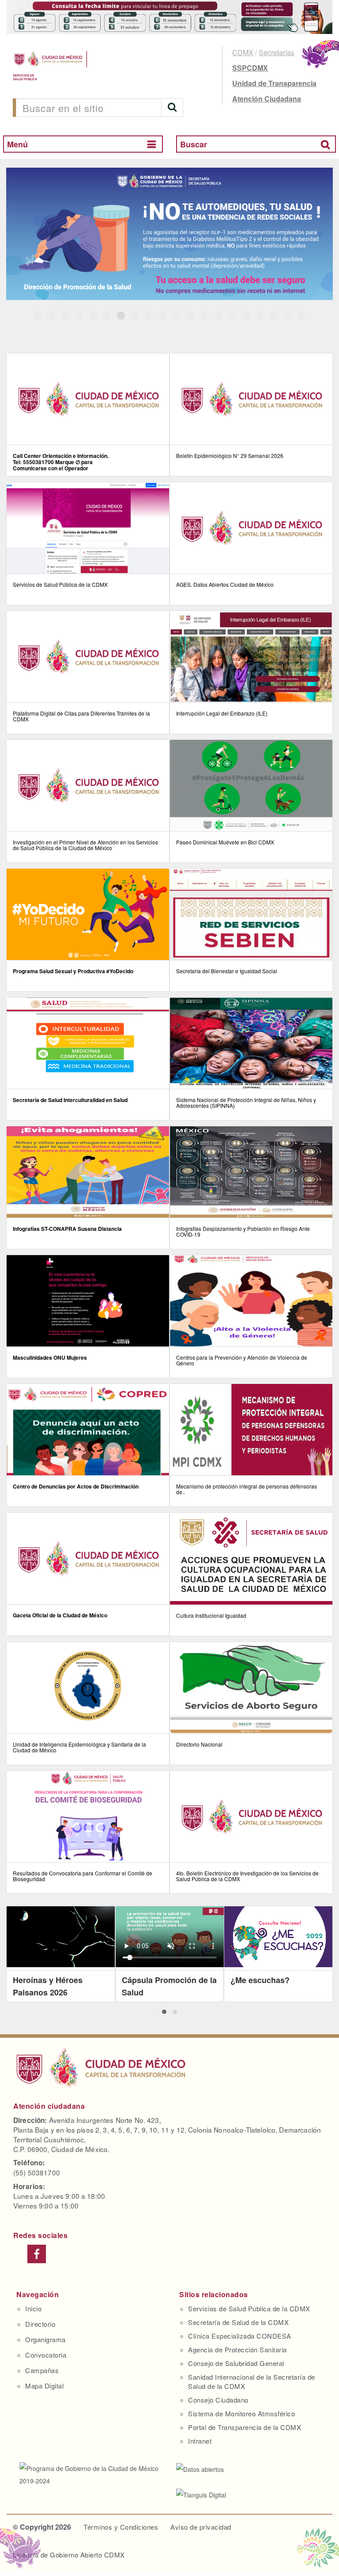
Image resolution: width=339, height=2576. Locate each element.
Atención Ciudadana (267, 99)
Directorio (40, 2324)
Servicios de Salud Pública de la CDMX (60, 584)
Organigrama (45, 2339)
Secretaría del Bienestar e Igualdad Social (227, 971)
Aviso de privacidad (201, 2527)
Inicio (33, 2308)
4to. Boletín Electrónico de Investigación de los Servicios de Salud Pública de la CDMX (247, 1876)
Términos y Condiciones (121, 2527)
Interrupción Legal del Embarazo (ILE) (222, 713)
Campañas (42, 2370)
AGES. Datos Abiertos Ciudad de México (225, 584)
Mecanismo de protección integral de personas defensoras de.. (247, 1489)
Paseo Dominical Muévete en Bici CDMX (225, 842)
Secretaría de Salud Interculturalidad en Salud (70, 1100)
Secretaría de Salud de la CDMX (238, 2322)
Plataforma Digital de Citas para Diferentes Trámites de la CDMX (81, 716)
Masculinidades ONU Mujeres (50, 1357)
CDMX (243, 52)
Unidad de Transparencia (274, 83)
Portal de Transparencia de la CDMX (245, 2427)
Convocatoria (46, 2355)
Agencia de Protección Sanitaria (237, 2349)
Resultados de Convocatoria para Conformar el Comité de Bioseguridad (83, 1876)
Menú (17, 144)
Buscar (194, 144)
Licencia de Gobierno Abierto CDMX (69, 2555)
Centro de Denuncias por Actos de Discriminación (76, 1486)
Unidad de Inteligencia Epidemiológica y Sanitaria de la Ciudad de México (79, 1747)
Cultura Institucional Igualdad (211, 1615)
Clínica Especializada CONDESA (240, 2336)
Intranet (200, 2441)
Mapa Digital (44, 2386)
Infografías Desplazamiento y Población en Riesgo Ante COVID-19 (243, 1231)
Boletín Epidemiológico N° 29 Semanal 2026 (230, 456)
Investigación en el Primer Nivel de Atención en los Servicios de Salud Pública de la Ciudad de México (85, 845)
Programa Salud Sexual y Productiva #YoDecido (73, 971)
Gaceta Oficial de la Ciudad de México (60, 1615)
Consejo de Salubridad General (236, 2363)
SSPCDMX (250, 68)
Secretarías (277, 52)
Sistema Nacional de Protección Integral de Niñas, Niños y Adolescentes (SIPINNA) (246, 1102)
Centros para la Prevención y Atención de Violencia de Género (242, 1360)
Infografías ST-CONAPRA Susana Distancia (67, 1229)
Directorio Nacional (199, 1744)
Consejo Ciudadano (218, 2400)
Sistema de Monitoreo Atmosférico (241, 2413)
